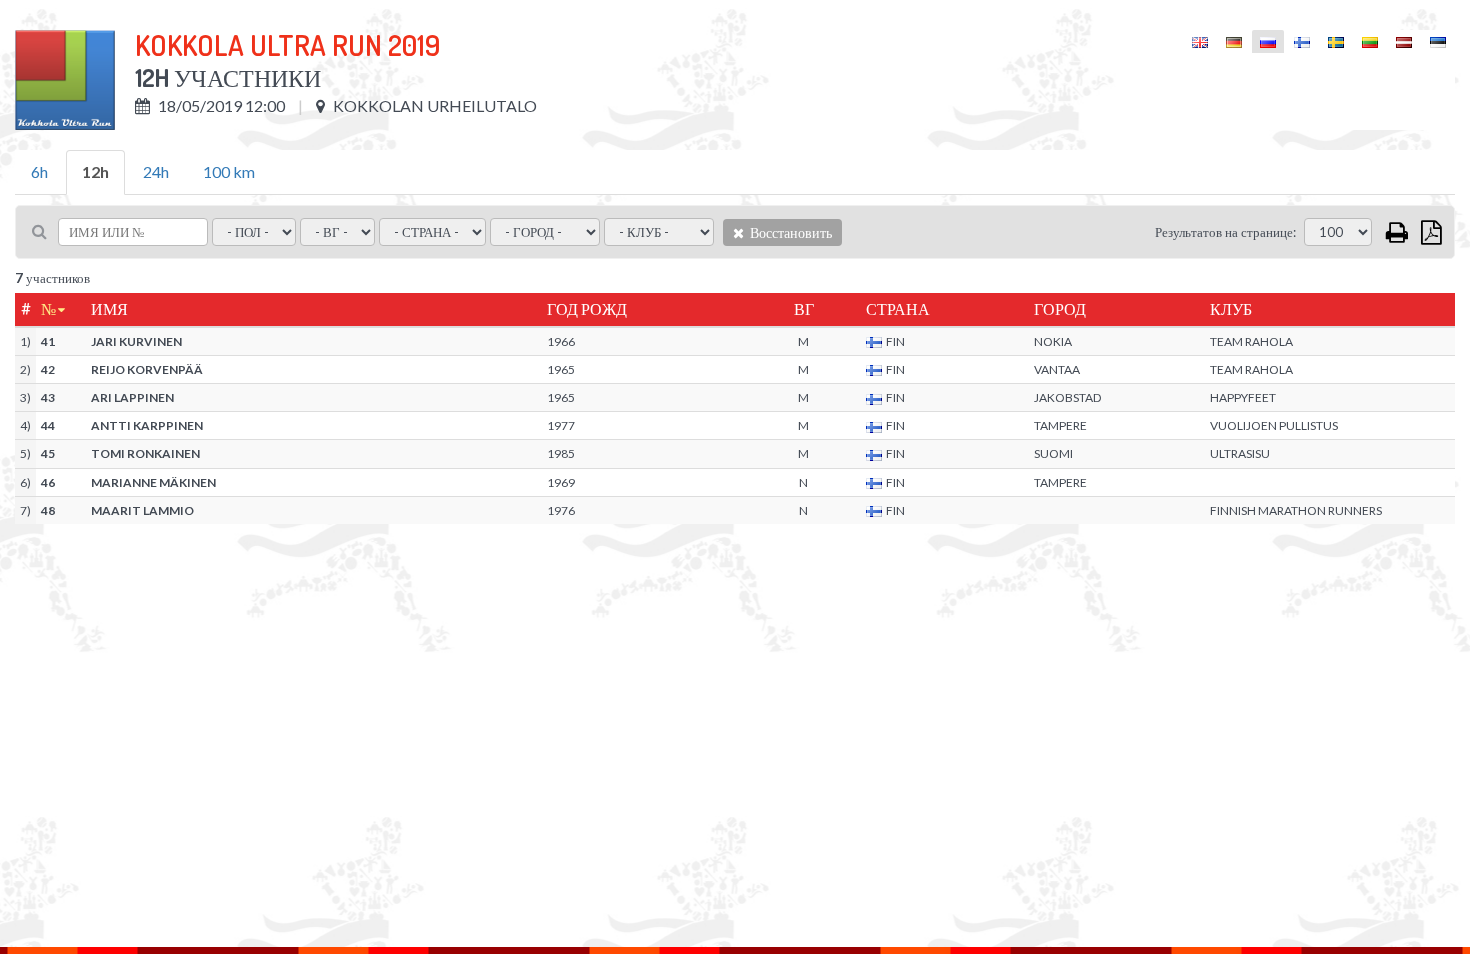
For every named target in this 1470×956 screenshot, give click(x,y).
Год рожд (587, 309)
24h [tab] (156, 171)
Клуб (1231, 309)
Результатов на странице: (1225, 232)
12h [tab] (95, 171)
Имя (109, 309)
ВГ (804, 309)
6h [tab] (39, 171)
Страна (898, 309)
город (1060, 309)
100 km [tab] (229, 171)
